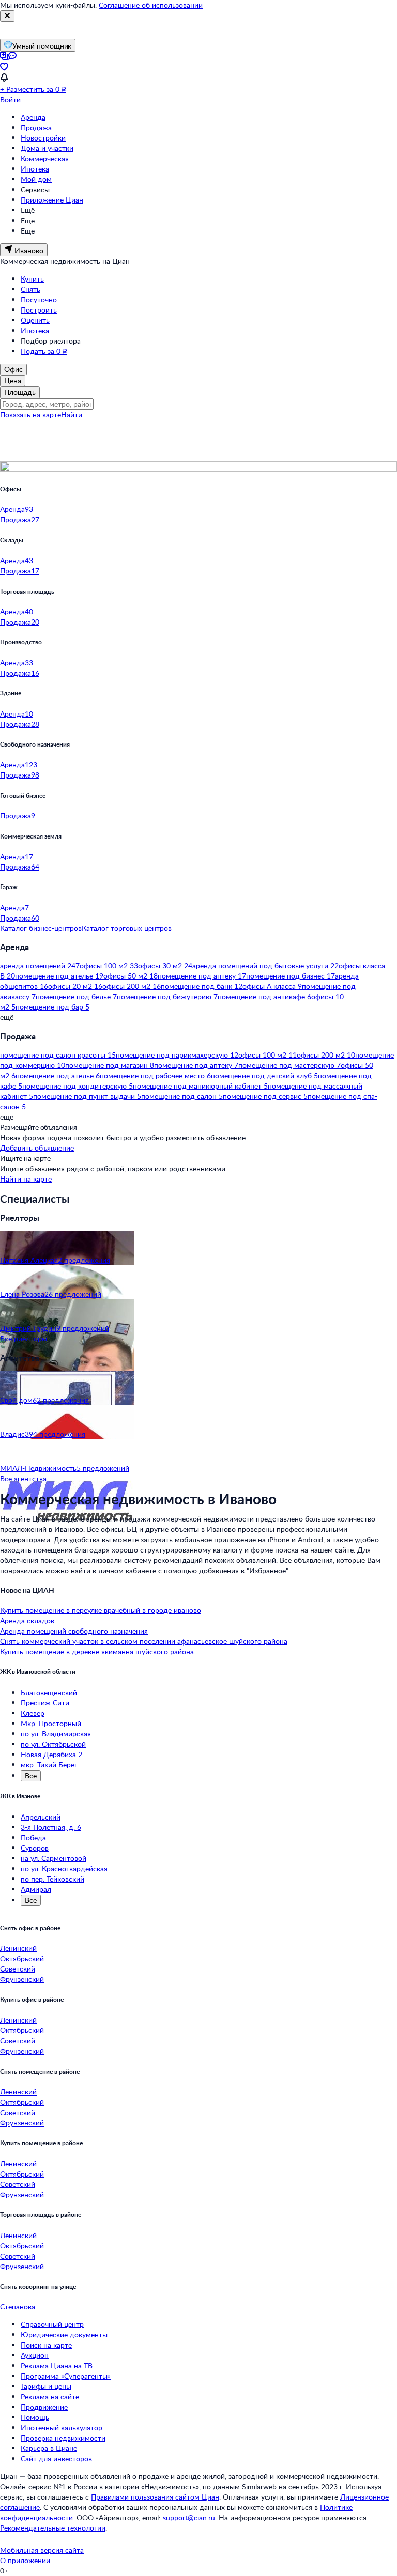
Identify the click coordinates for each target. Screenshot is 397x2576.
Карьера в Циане (49, 2448)
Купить (32, 279)
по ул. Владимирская (56, 1734)
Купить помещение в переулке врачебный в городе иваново (101, 1610)
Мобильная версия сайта (42, 2550)
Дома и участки (47, 148)
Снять (30, 289)
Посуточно (39, 299)
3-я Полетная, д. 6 (51, 1827)
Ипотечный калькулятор (62, 2427)
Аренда (33, 117)
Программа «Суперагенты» (66, 2376)
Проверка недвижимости (63, 2438)
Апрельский (41, 1817)
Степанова (18, 2307)
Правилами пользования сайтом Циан (155, 2497)
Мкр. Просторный (51, 1723)
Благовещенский (49, 1692)
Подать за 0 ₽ (44, 351)
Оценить (35, 320)
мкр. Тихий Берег (49, 1765)
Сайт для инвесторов (56, 2458)
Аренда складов (27, 1620)
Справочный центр (52, 2324)
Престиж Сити (45, 1703)
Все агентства (23, 1478)
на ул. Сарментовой (54, 1858)
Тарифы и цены (46, 2386)
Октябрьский (22, 1958)
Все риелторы (24, 1338)
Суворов (35, 1848)
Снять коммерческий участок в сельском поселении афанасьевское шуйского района (144, 1641)
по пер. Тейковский (52, 1879)
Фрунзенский (22, 1979)
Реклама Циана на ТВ (57, 2365)
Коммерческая (45, 158)
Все (31, 1775)
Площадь (20, 392)
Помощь (35, 2417)
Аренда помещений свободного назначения (74, 1631)
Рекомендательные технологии (53, 2528)
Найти (72, 415)
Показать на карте (30, 415)
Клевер (33, 1713)
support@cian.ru (189, 2517)
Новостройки (43, 138)
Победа (33, 1837)
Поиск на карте (46, 2345)
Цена (13, 381)
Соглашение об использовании (151, 5)
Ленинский (18, 1948)
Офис (13, 369)
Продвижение (44, 2407)
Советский (18, 1969)
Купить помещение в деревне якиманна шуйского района (97, 1651)
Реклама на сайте (50, 2396)
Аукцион (35, 2355)
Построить (39, 310)
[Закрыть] (7, 16)
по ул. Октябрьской (53, 1744)
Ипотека (35, 169)
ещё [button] (7, 1017)
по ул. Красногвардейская (64, 1868)
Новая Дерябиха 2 (51, 1754)
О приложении (25, 2560)
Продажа (36, 127)
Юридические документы (64, 2334)
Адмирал (36, 1889)
